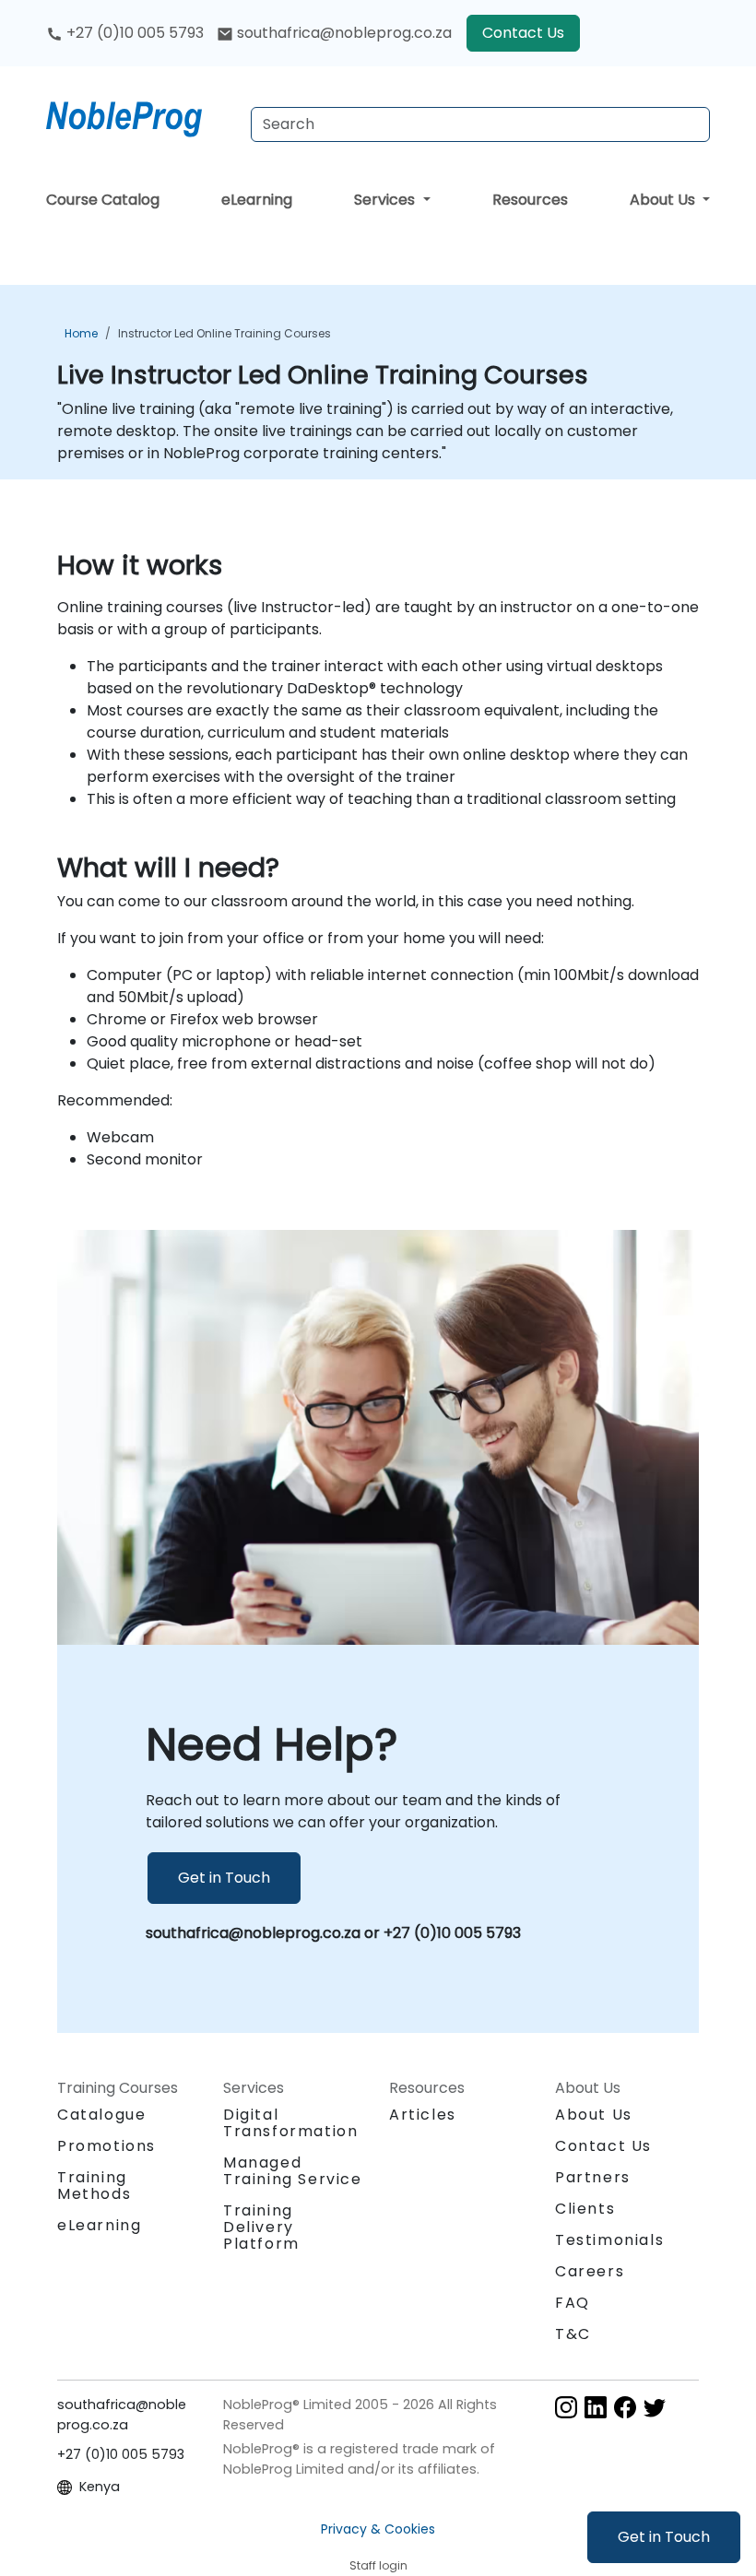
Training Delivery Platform (261, 2227)
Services (386, 200)
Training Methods (94, 2186)
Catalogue (101, 2115)
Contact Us (523, 33)
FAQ (573, 2303)
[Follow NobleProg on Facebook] (625, 2406)
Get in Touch (664, 2537)
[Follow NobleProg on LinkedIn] (596, 2406)
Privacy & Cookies (378, 2529)
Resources (530, 200)
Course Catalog (103, 200)
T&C (573, 2334)
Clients (585, 2209)
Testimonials (609, 2240)
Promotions (106, 2146)
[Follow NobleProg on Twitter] (655, 2406)
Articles (423, 2115)
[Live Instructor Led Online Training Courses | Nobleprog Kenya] (141, 115)
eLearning (257, 200)
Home (81, 333)
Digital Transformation (290, 2123)
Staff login (378, 2565)
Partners (593, 2177)
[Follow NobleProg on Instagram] (566, 2406)
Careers (590, 2271)
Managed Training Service (293, 2171)
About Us (664, 200)
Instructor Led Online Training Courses (224, 333)
